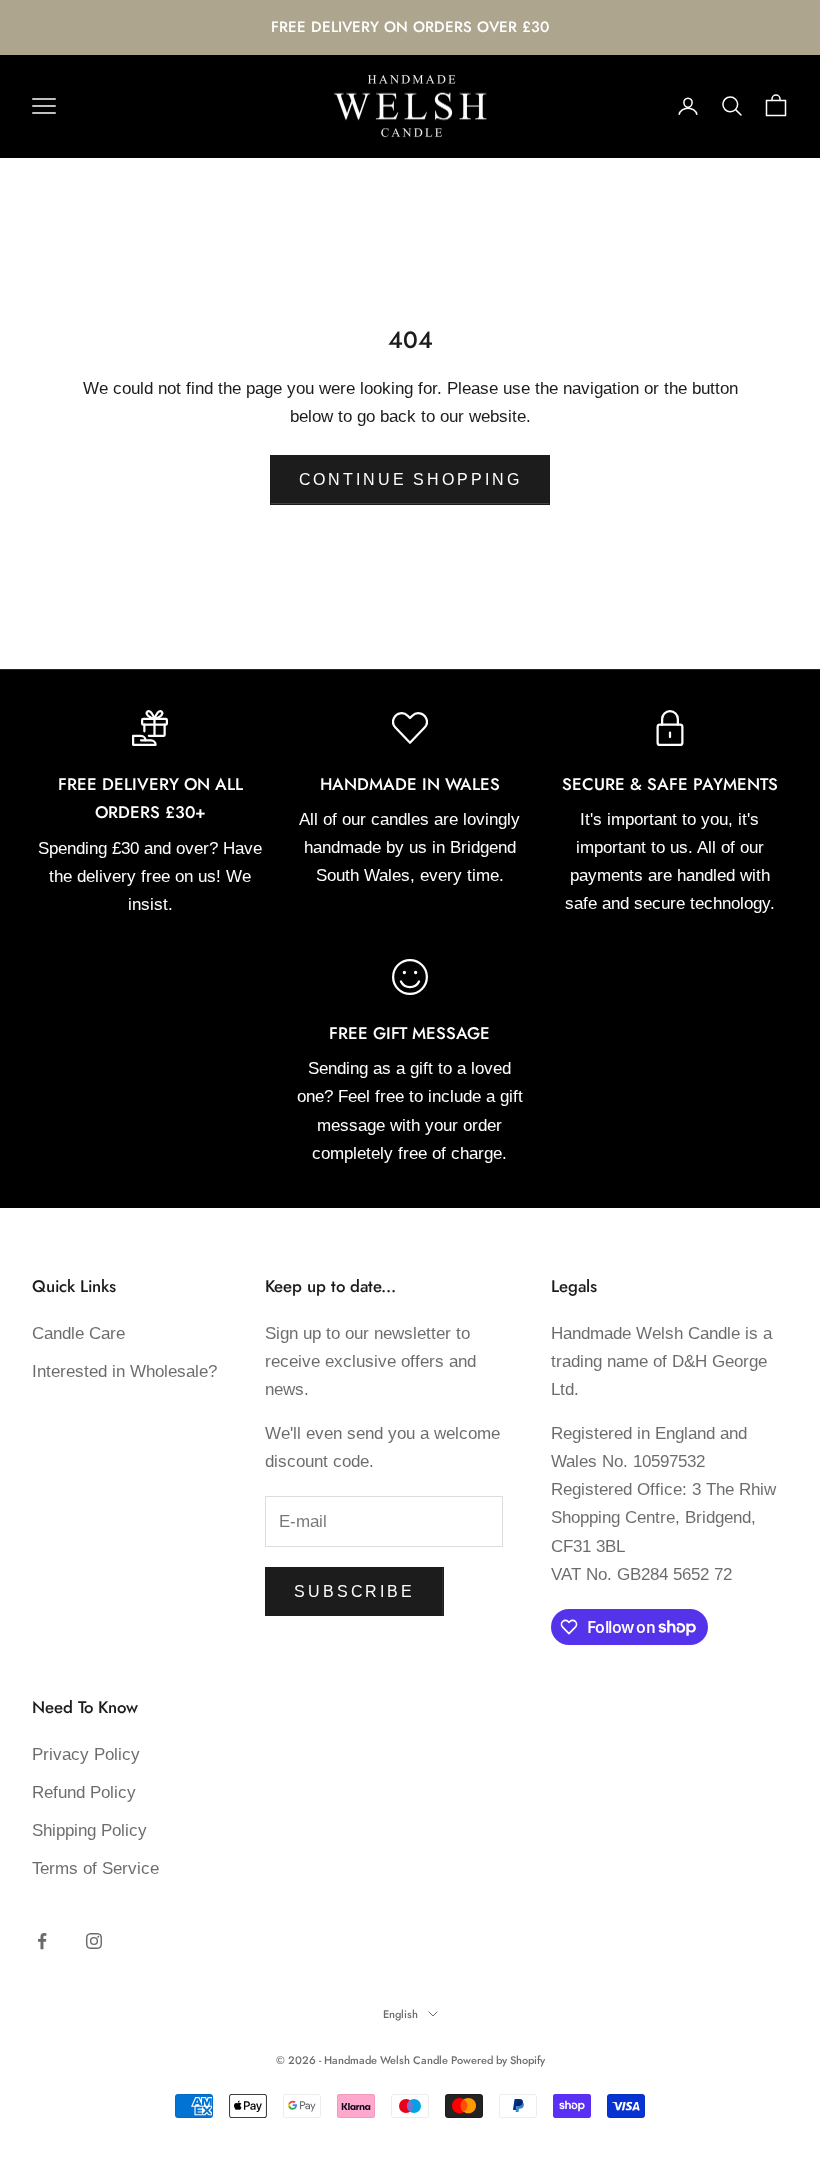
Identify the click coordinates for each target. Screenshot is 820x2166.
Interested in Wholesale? (124, 1371)
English (400, 2014)
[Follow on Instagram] (94, 1941)
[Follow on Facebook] (42, 1941)
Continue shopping (410, 479)
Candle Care (78, 1333)
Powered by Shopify (498, 2060)
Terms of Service (95, 1868)
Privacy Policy (86, 1754)
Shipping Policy (89, 1830)
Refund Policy (84, 1792)
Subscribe (354, 1591)
